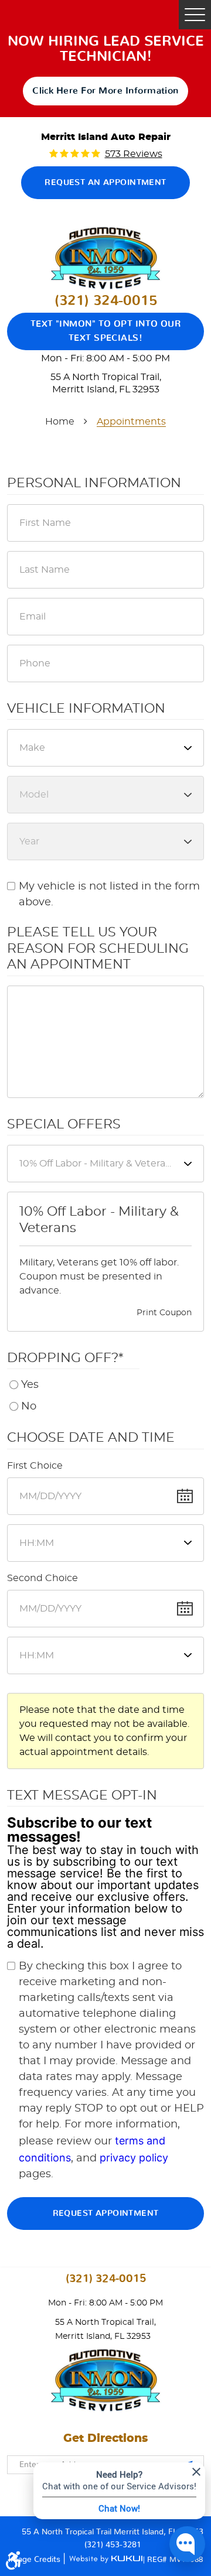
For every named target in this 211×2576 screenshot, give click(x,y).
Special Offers (64, 1124)
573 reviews (134, 154)
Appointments (131, 422)
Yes (30, 1385)
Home (60, 422)
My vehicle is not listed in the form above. (109, 894)
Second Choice (42, 1578)
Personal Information (94, 483)
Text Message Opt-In (82, 1795)
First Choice (35, 1466)
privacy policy (134, 2158)
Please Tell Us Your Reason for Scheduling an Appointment (98, 948)
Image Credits (35, 2559)
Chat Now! (119, 2508)
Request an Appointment (105, 183)
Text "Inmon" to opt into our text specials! (106, 331)
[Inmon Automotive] (105, 258)
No (29, 1407)
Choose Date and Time (91, 1438)
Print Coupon (164, 1313)
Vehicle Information (86, 709)
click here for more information (105, 91)
